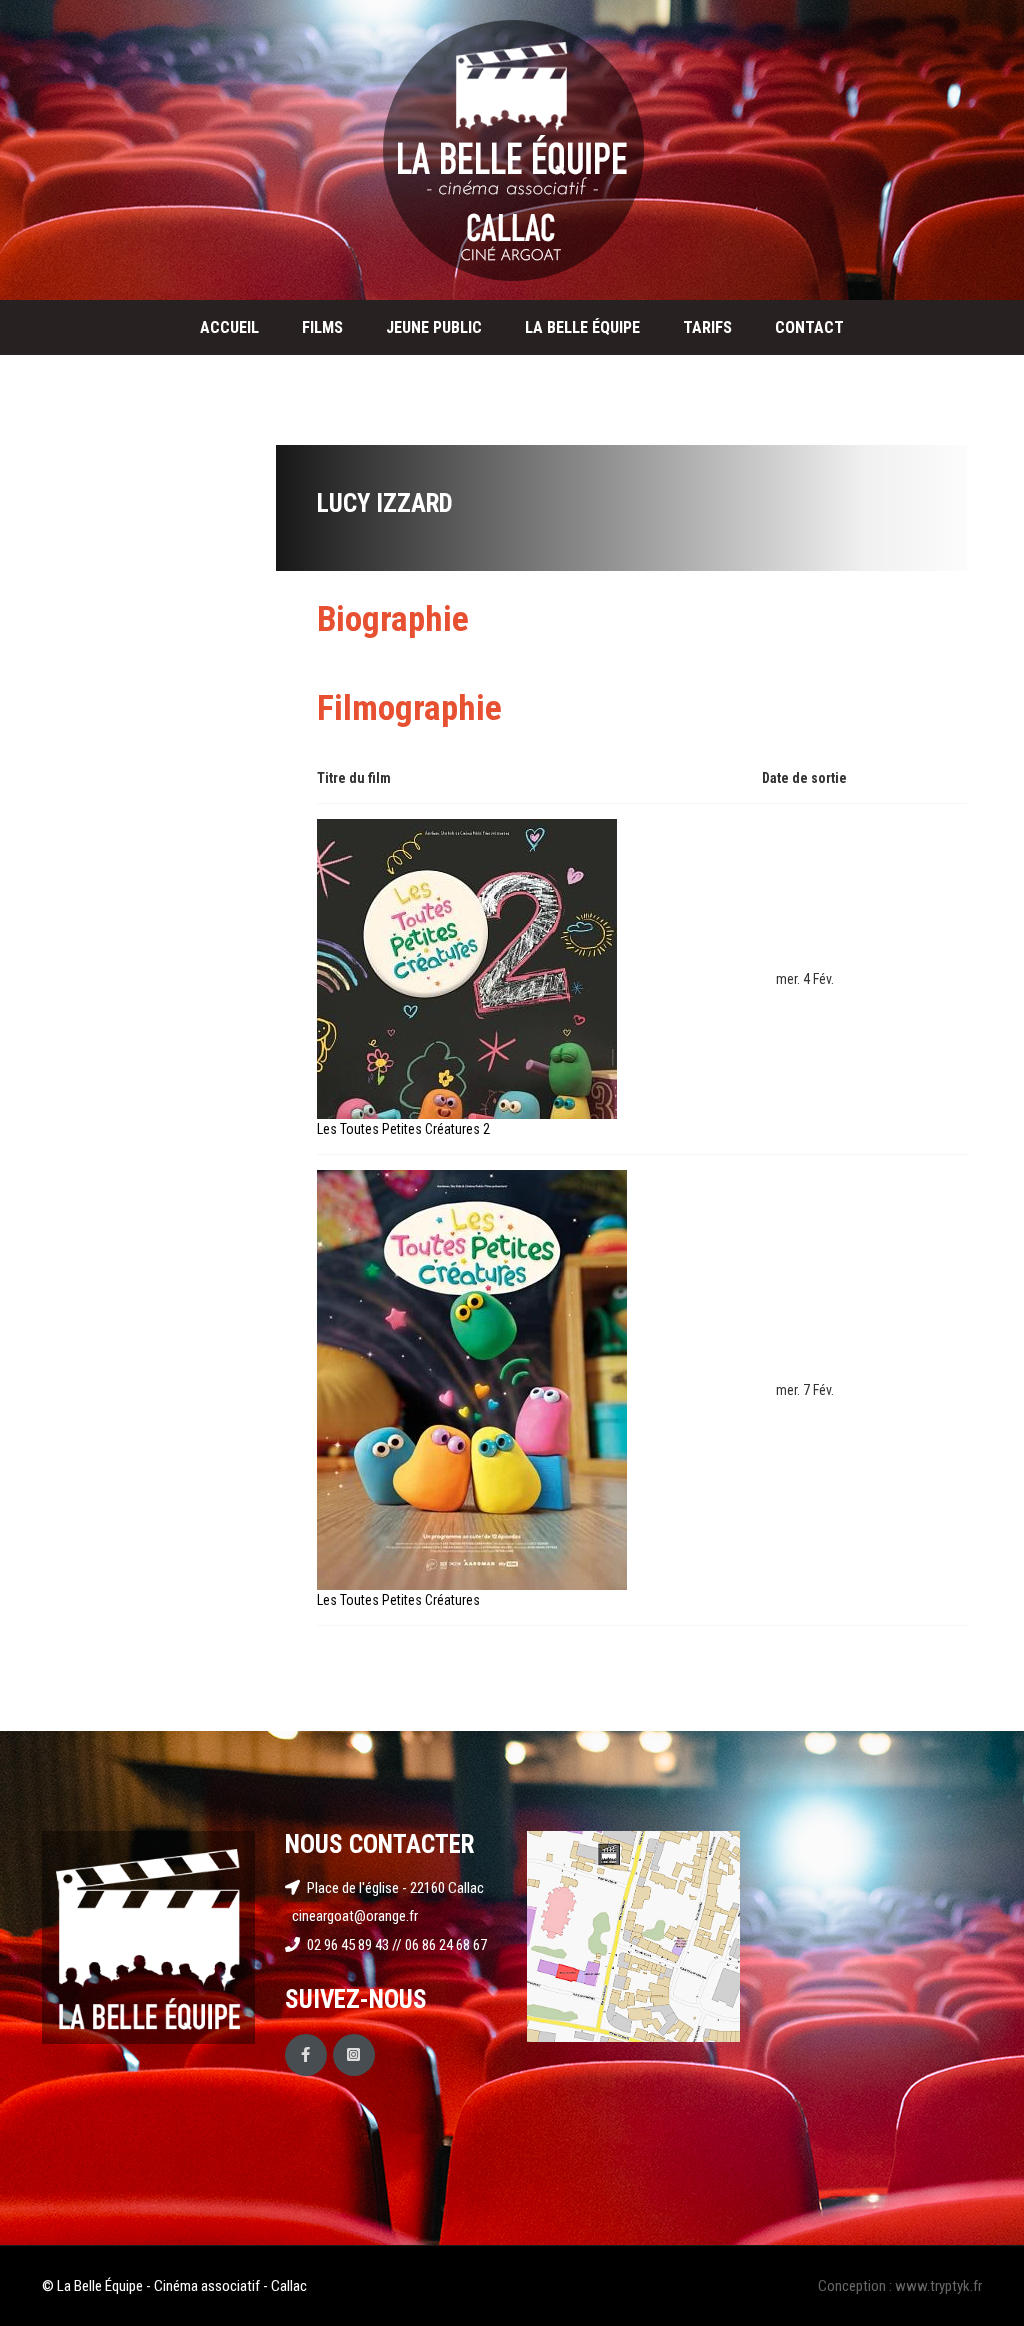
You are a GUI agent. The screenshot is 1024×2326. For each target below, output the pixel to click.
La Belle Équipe (582, 327)
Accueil (229, 327)
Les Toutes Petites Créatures (398, 1600)
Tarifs (707, 327)
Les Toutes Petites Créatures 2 (403, 1129)
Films (322, 327)
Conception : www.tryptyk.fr (900, 2286)
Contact (809, 327)
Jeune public (434, 327)
